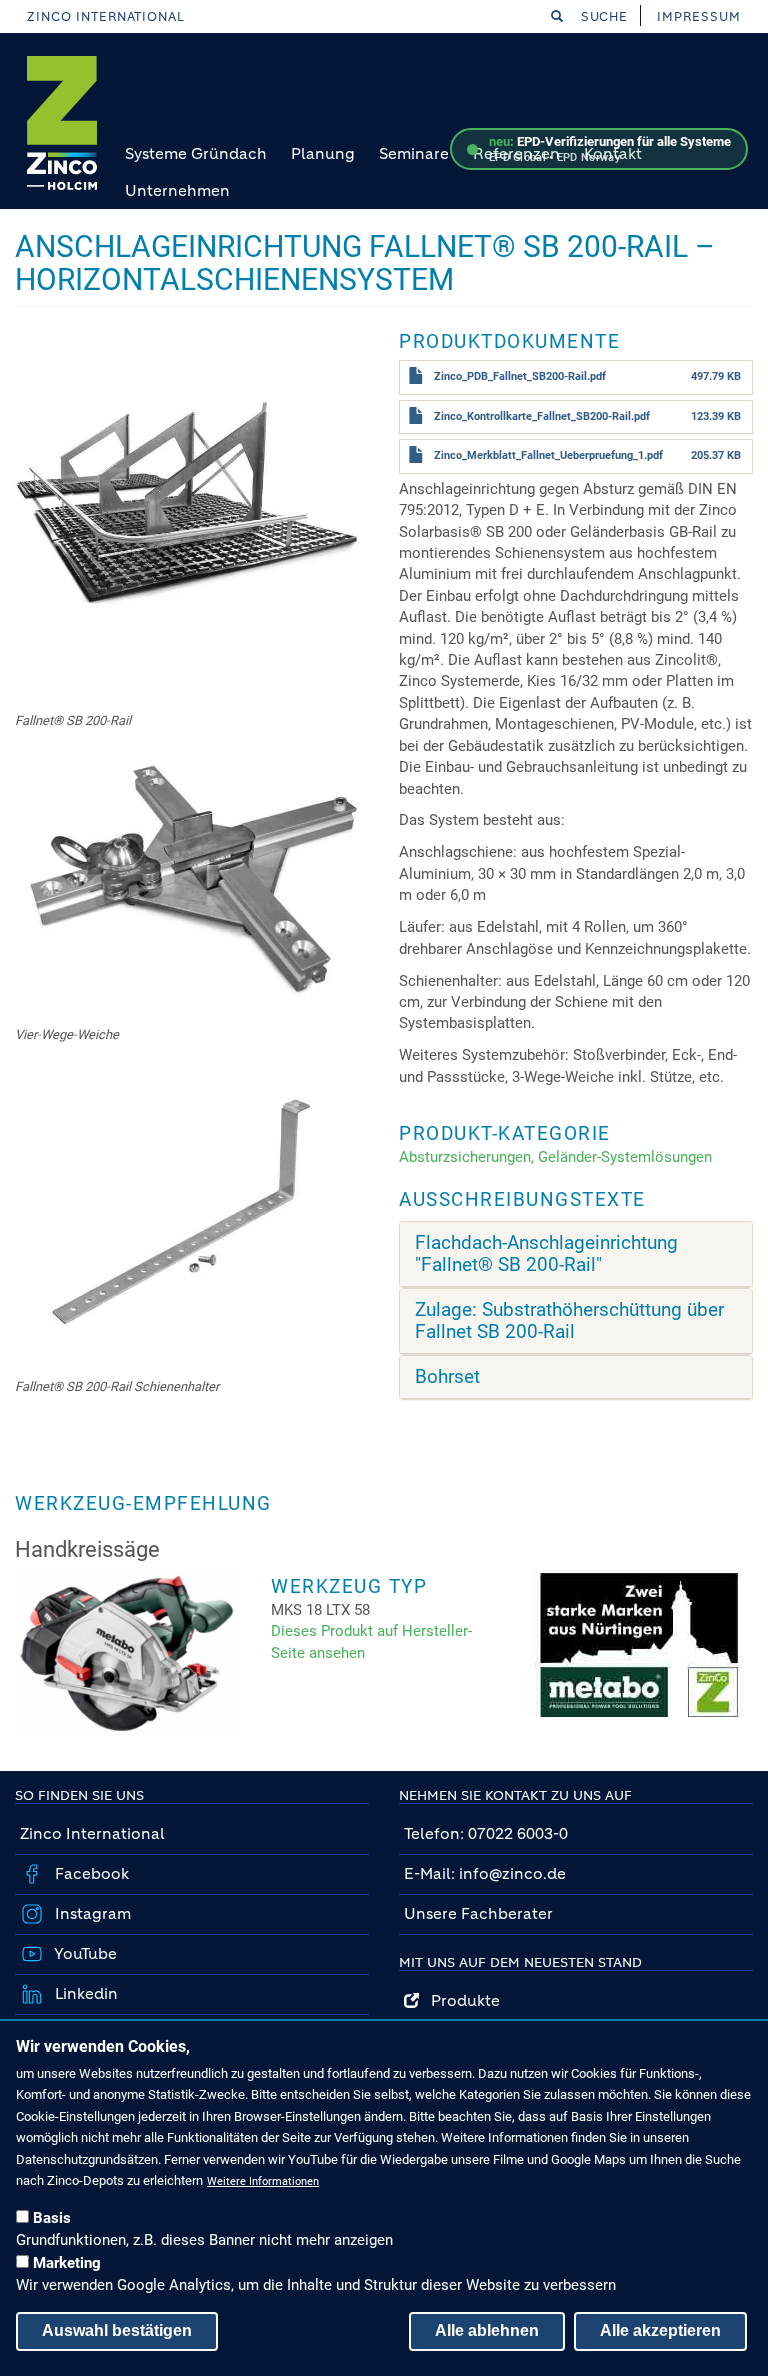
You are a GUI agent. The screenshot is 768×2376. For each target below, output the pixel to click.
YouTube (84, 1953)
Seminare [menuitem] (414, 153)
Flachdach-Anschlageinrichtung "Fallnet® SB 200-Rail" (546, 1254)
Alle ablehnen (487, 2330)
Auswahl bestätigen (117, 2330)
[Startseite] (62, 123)
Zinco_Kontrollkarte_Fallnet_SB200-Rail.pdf (542, 416)
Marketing (67, 2263)
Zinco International (106, 16)
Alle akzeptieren (660, 2330)
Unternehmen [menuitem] (177, 190)
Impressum (699, 16)
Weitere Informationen (263, 2181)
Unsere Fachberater (478, 1913)
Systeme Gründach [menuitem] (196, 153)
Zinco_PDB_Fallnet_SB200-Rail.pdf (520, 376)
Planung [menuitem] (323, 153)
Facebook (90, 1873)
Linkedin (84, 1993)
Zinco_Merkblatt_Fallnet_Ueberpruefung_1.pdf (548, 455)
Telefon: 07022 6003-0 (486, 1833)
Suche (603, 16)
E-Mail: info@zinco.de (485, 1873)
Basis (52, 2218)
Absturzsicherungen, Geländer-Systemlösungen (555, 1157)
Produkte (459, 2000)
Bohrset (447, 1377)
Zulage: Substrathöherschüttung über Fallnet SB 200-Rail (569, 1321)
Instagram (91, 1913)
